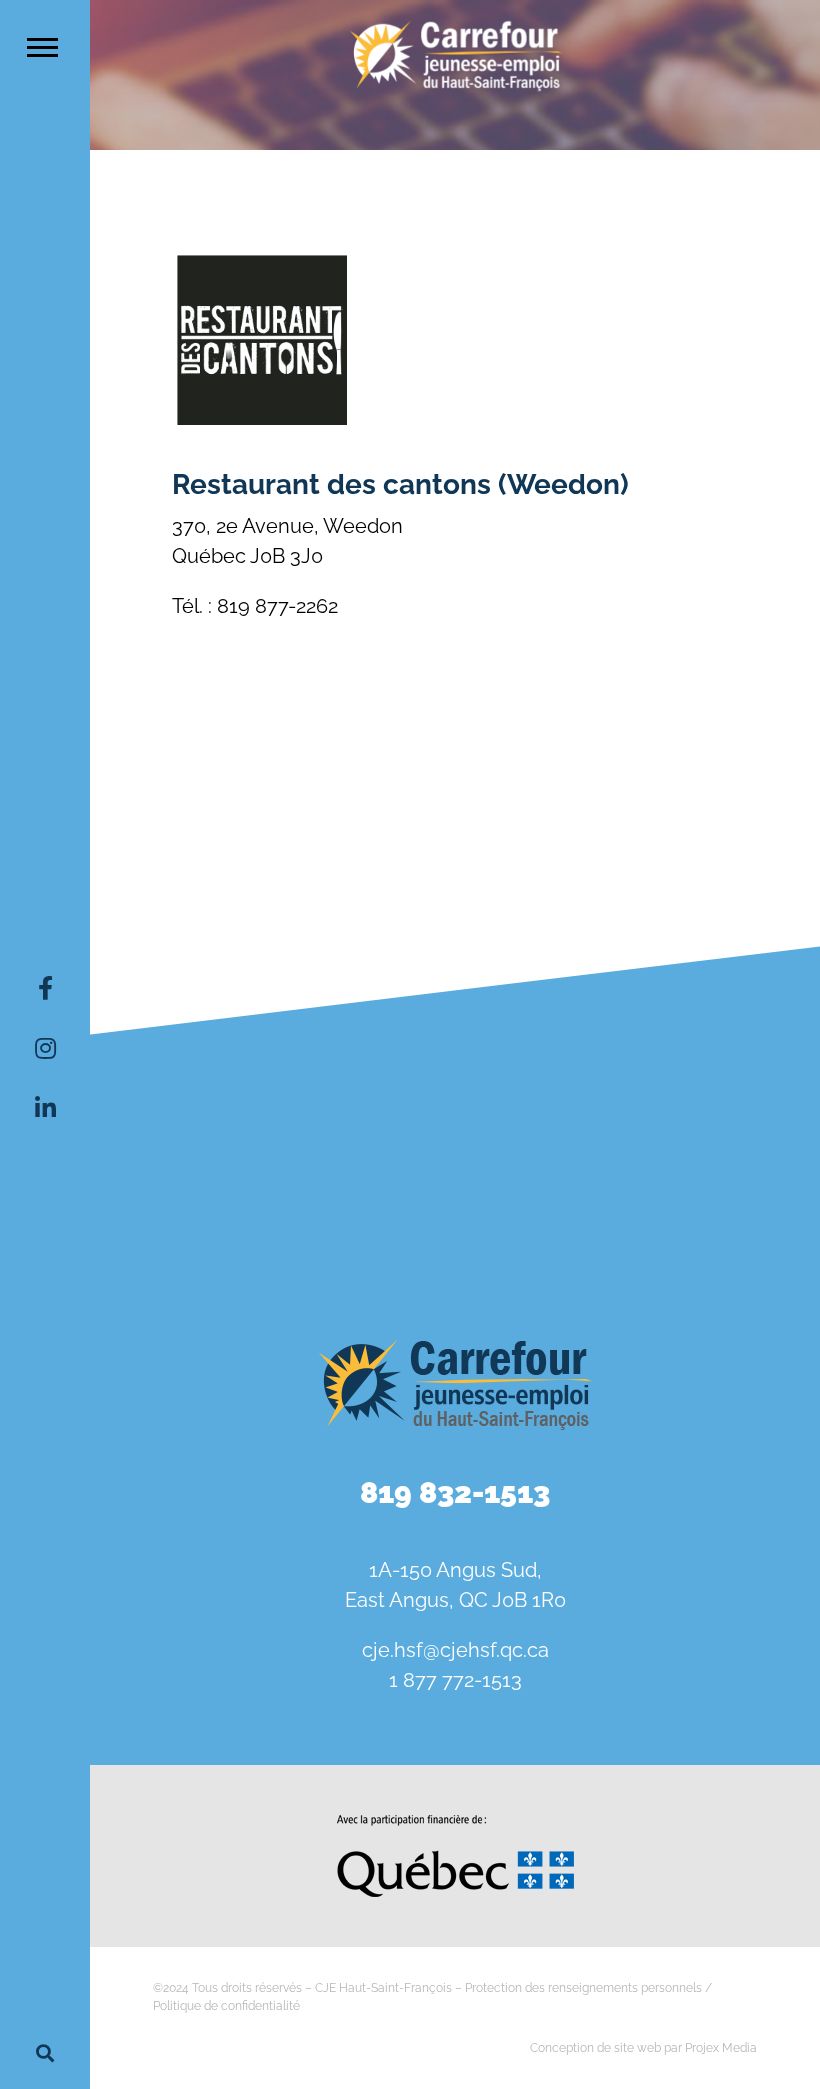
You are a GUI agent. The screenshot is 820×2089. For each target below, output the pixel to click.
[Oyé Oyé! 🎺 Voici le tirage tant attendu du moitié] (701, 1058)
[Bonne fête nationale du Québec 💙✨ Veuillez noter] (208, 1058)
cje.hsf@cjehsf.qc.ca (455, 1650)
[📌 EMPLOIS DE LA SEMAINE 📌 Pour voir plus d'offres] (455, 1058)
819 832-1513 (455, 1492)
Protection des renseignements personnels (583, 1988)
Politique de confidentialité (226, 2006)
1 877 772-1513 (455, 1680)
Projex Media (721, 2048)
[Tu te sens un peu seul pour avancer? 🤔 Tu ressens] (455, 1200)
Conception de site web (595, 2048)
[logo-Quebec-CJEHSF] (455, 1822)
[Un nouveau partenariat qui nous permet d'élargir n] (208, 1200)
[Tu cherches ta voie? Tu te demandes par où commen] (701, 1200)
